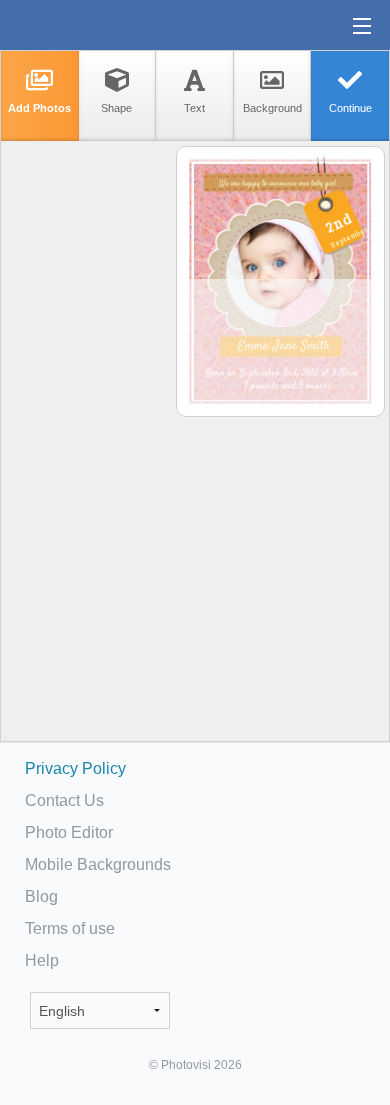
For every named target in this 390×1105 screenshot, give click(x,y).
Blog (41, 896)
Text (194, 108)
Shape (116, 108)
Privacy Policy (75, 768)
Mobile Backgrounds (98, 864)
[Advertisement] (87, 456)
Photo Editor (69, 832)
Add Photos (39, 108)
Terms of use (70, 928)
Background (272, 108)
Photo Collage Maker (79, 25)
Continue (350, 108)
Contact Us (64, 800)
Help (42, 960)
